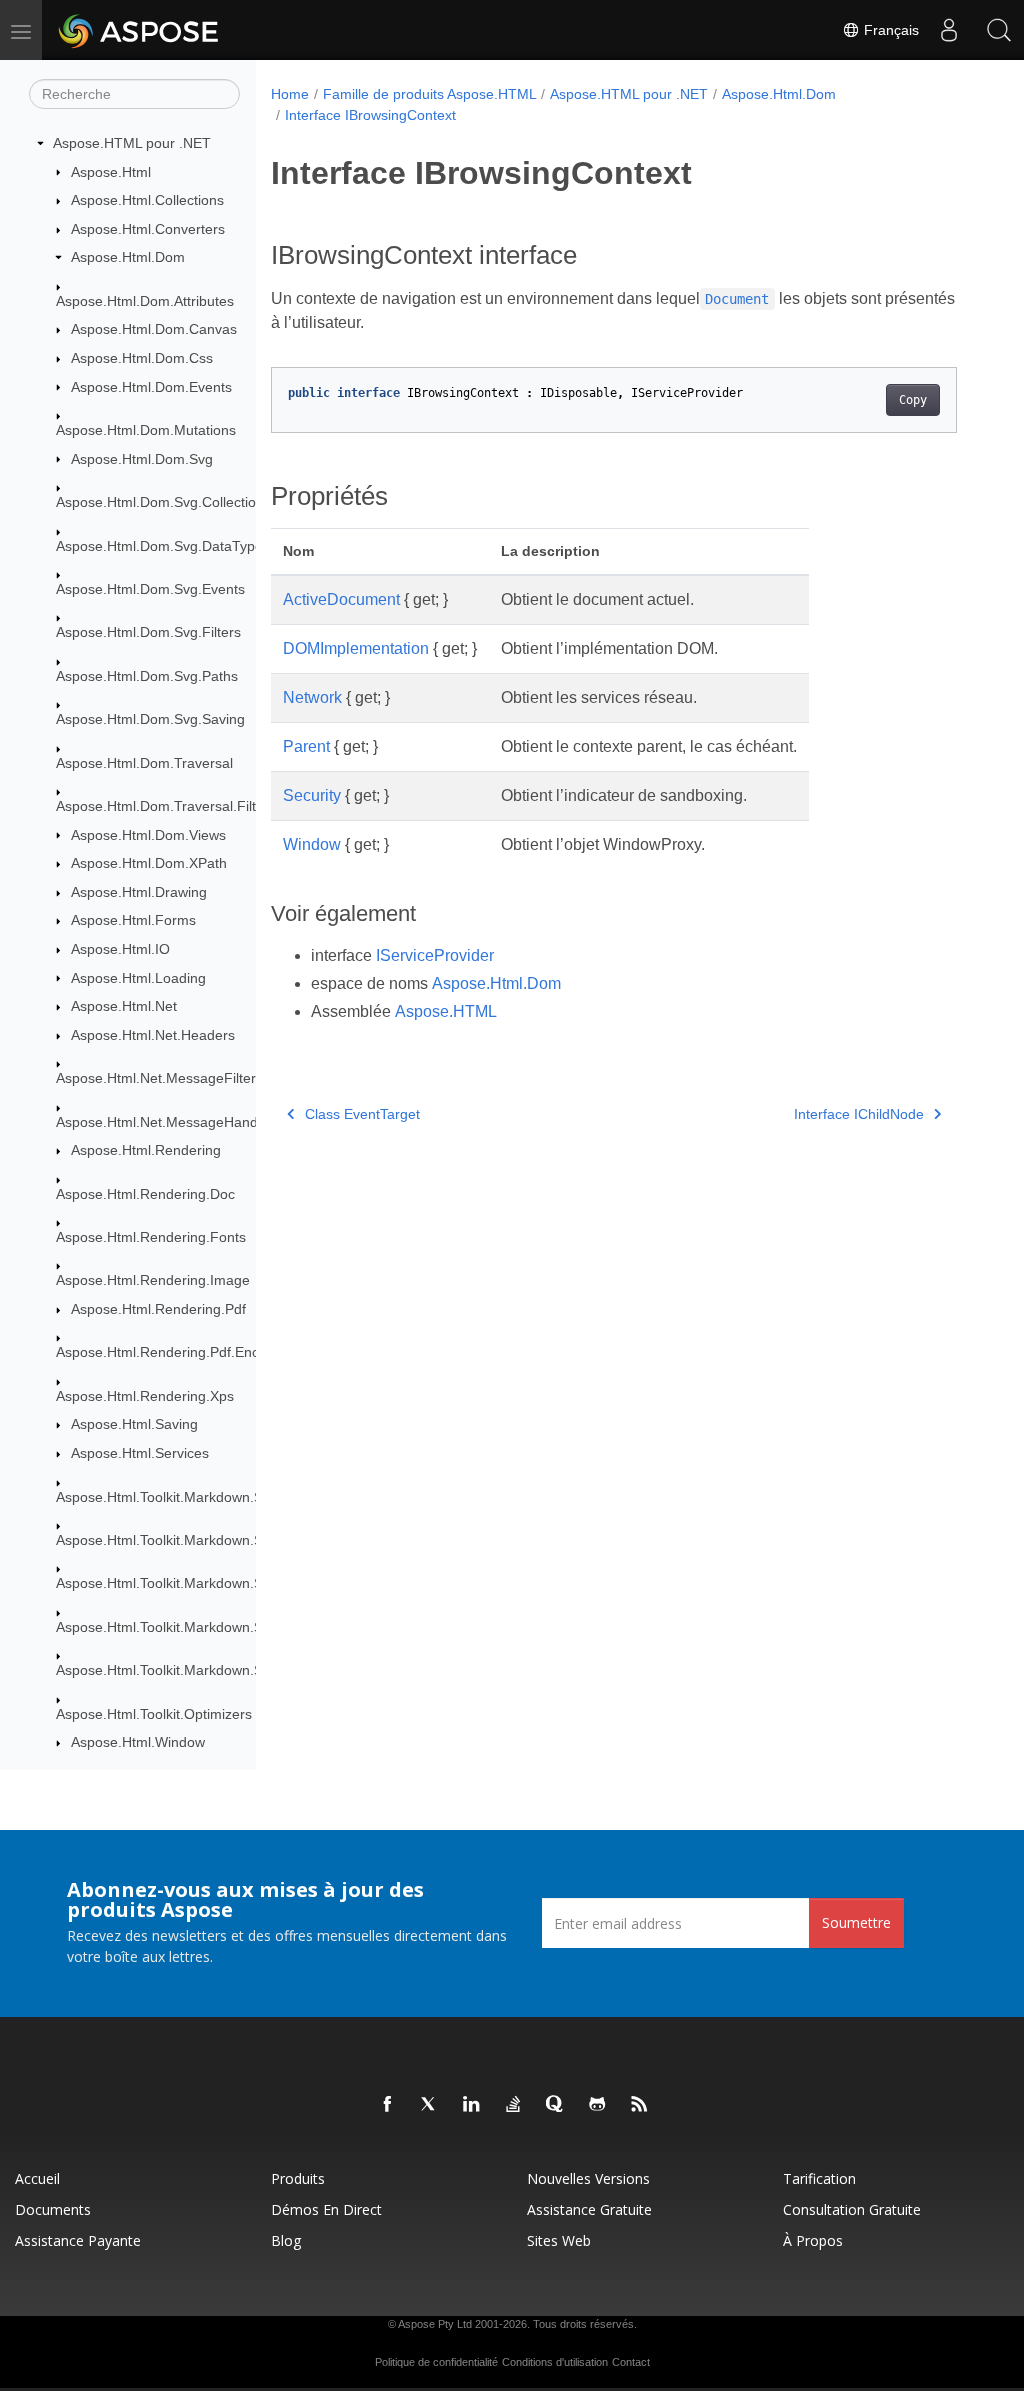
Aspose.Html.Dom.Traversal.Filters (166, 806)
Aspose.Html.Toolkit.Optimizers (154, 1714)
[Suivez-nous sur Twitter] (430, 2105)
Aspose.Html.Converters (148, 229)
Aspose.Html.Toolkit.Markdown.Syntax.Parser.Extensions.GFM (253, 1627)
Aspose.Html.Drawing (139, 892)
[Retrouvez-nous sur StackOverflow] (514, 2105)
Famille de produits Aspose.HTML (430, 94)
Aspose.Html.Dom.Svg (142, 459)
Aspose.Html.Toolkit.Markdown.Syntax (176, 1497)
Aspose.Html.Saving (134, 1424)
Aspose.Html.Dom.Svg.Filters (148, 632)
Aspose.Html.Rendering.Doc (145, 1194)
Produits (298, 2178)
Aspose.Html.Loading (138, 978)
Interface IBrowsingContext (370, 115)
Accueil (37, 2178)
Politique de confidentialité (436, 2362)
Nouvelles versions (588, 2178)
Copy (913, 400)
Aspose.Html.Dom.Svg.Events (150, 589)
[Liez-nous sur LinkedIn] (472, 2105)
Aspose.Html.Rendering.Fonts (151, 1237)
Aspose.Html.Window (138, 1742)
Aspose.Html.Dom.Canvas (154, 329)
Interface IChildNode (859, 1114)
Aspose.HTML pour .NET (132, 143)
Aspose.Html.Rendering (146, 1150)
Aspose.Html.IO (120, 949)
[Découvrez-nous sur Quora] (556, 2105)
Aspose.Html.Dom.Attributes (145, 301)
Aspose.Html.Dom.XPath (149, 863)
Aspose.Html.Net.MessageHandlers (168, 1122)
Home (290, 94)
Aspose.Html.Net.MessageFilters (159, 1078)
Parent (306, 746)
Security (312, 795)
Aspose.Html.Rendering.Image (153, 1280)
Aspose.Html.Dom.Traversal (144, 763)
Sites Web (559, 2240)
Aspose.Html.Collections (147, 200)
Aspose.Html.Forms (133, 920)
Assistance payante (78, 2240)
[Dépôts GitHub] (598, 2105)
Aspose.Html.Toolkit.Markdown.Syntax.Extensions (213, 1540)
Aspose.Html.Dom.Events (151, 387)
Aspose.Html (111, 172)
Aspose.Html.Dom (128, 257)
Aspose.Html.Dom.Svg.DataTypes (163, 546)
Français (889, 30)
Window (312, 844)
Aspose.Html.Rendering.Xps (145, 1396)
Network (312, 697)
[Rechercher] (999, 30)
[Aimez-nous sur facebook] (388, 2105)
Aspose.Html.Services (140, 1453)
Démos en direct (326, 2209)
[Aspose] (139, 30)
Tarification (819, 2178)
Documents (53, 2209)
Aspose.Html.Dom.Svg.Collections (163, 502)
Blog (286, 2240)
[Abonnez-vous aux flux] (640, 2105)
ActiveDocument (341, 599)
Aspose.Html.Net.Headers (153, 1035)
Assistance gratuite (589, 2209)
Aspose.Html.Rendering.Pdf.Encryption (179, 1352)
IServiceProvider (435, 955)
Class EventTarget (362, 1114)
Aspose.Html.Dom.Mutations (146, 430)
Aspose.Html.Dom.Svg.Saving (150, 719)
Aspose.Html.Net (124, 1006)
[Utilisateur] (949, 30)
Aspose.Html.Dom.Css (142, 358)
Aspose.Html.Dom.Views (148, 835)
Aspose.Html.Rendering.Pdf (158, 1309)
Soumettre (856, 1922)
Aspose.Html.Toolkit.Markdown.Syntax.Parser (199, 1583)
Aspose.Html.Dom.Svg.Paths (147, 676)
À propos (813, 2240)
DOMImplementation (356, 648)
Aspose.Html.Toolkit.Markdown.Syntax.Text (191, 1670)
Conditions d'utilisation (555, 2362)
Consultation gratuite (852, 2209)
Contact (631, 2362)
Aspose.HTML (446, 1011)
